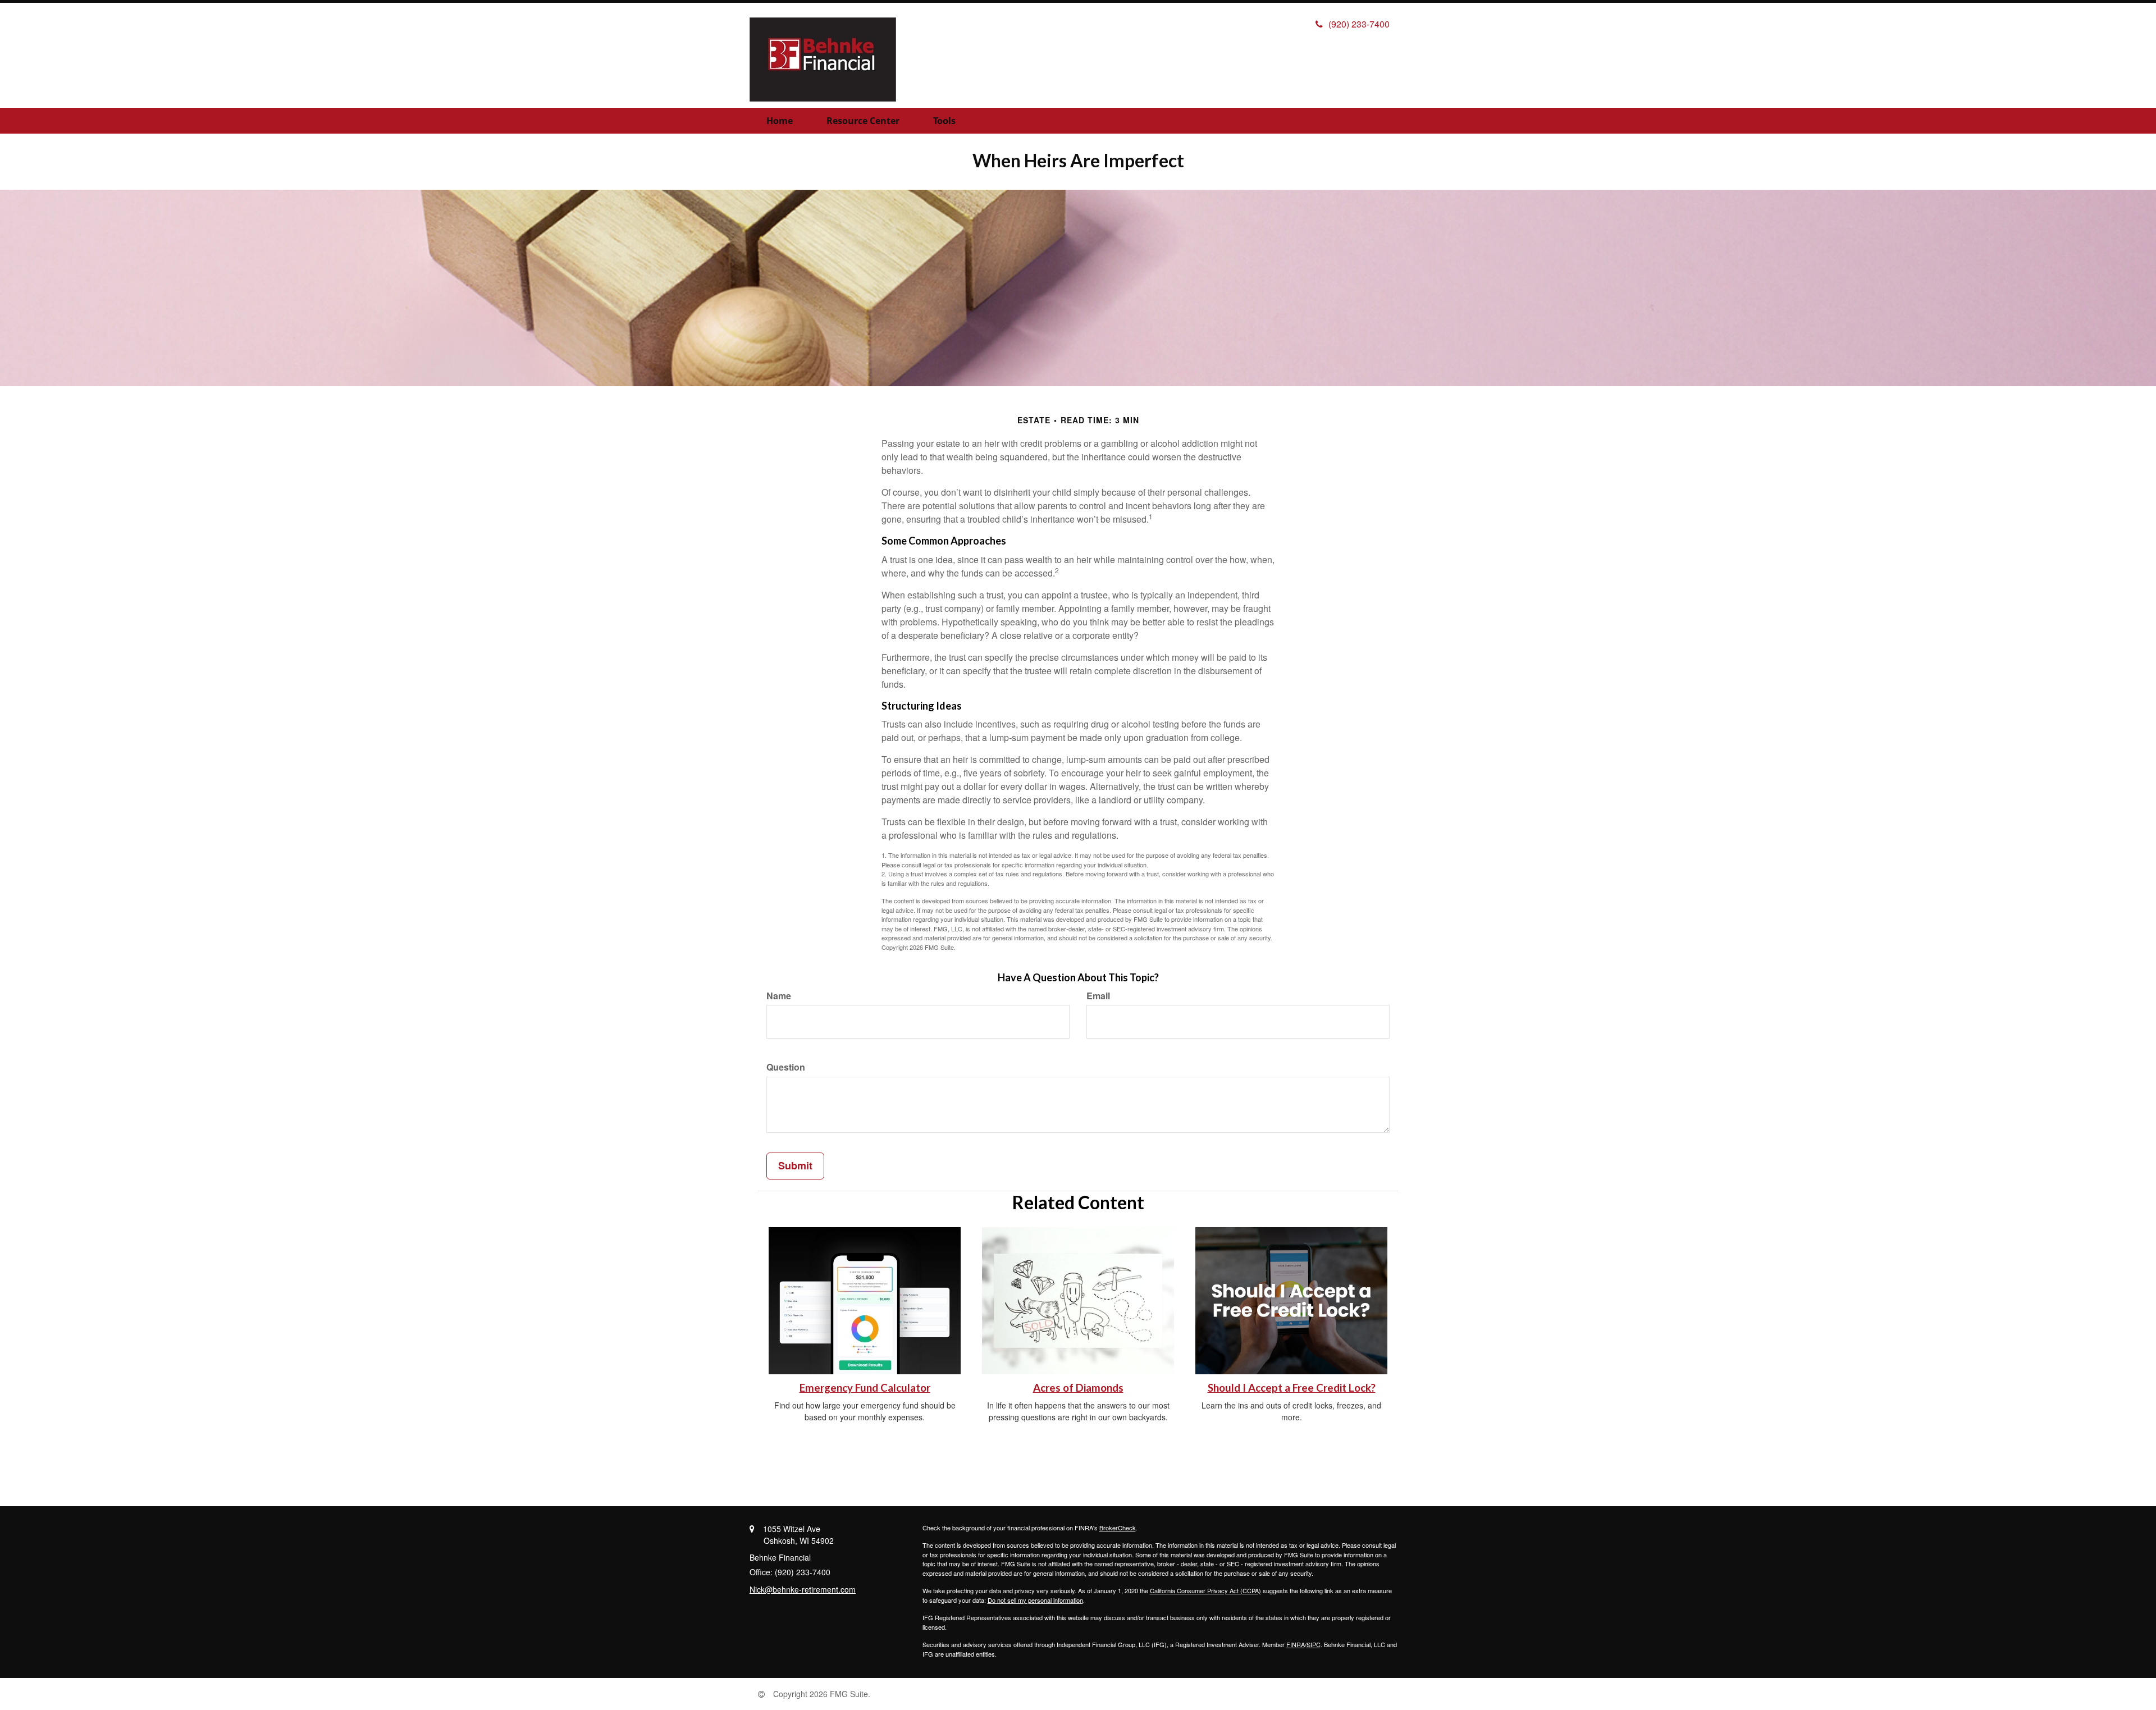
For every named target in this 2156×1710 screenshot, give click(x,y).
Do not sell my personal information (1035, 1600)
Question (786, 1067)
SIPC (1314, 1644)
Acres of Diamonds (1078, 1388)
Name (779, 996)
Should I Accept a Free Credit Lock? (1292, 1388)
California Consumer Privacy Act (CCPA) (1205, 1590)
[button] (863, 121)
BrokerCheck (1118, 1528)
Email (1098, 996)
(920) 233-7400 (1359, 24)
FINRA (1296, 1644)
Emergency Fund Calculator (865, 1388)
